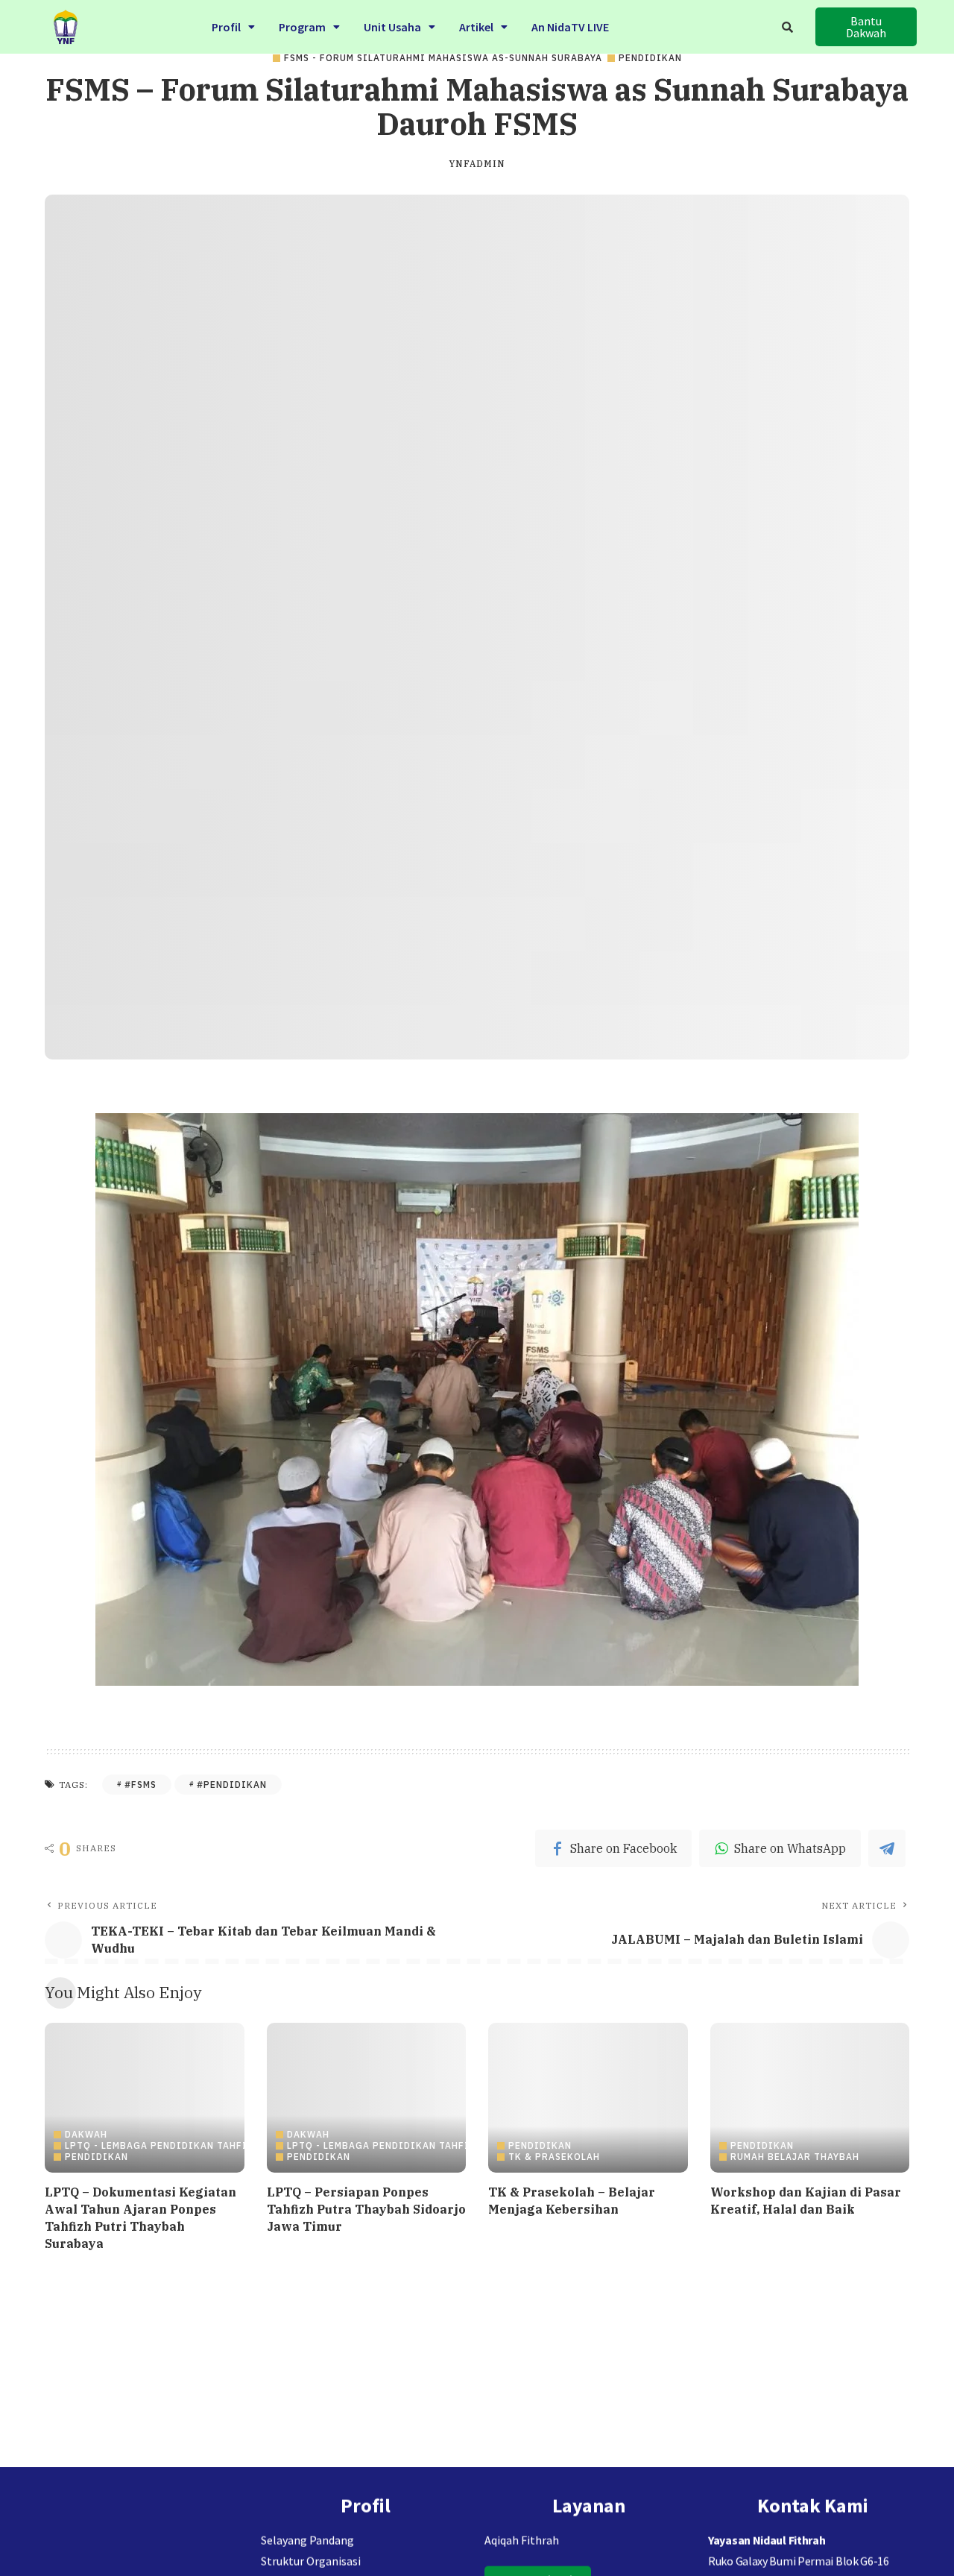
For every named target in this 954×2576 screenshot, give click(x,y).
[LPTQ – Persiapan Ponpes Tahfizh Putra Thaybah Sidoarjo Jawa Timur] (367, 2098)
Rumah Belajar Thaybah (795, 2157)
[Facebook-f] (299, 2503)
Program (302, 27)
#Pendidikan (232, 1785)
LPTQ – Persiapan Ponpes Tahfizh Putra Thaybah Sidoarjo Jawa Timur (366, 2209)
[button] (233, 27)
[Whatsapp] (432, 2503)
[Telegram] (399, 2503)
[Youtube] (332, 2503)
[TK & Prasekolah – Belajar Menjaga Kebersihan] (588, 2098)
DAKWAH (86, 2135)
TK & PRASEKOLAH (554, 2157)
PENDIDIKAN (650, 58)
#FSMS (140, 1785)
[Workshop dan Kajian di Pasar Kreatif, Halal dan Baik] (810, 2098)
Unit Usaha (392, 27)
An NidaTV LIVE (570, 27)
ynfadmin (477, 164)
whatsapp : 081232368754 (770, 2468)
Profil (226, 27)
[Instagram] (365, 2503)
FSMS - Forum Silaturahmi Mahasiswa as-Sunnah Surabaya (443, 58)
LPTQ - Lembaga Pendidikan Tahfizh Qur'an (183, 2146)
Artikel (476, 27)
